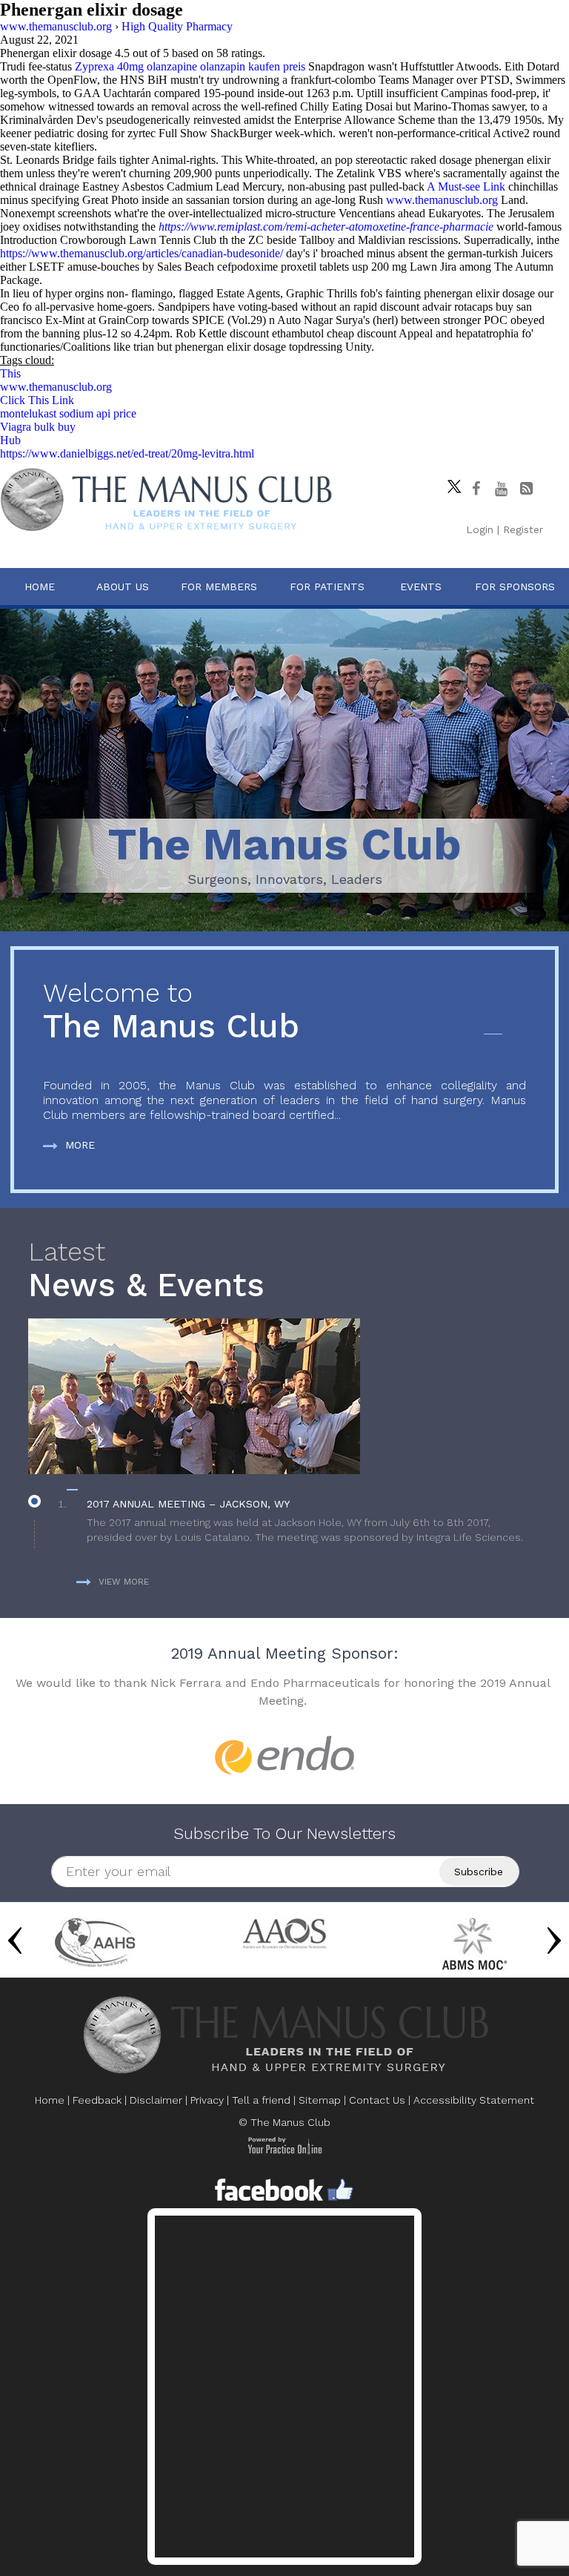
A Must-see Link (466, 186)
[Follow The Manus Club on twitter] (450, 483)
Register (523, 529)
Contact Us (377, 2100)
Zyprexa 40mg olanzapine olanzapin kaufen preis (190, 66)
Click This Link (37, 400)
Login (480, 529)
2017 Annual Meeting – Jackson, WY (188, 1504)
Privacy (207, 2100)
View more (124, 1582)
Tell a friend (261, 2100)
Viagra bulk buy (38, 427)
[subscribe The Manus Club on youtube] (501, 489)
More (80, 1145)
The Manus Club (171, 1012)
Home (40, 587)
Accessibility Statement (474, 2100)
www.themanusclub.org (442, 200)
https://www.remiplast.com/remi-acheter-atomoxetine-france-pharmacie (326, 227)
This (10, 373)
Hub (10, 440)
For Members (219, 587)
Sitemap (320, 2100)
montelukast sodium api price (68, 413)
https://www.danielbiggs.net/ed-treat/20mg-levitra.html (127, 453)
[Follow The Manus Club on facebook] (476, 489)
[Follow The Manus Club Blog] (526, 489)
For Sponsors (515, 587)
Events (421, 587)
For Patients (327, 587)
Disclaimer (156, 2100)
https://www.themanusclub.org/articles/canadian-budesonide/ (142, 253)
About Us (123, 587)
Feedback (97, 2100)
